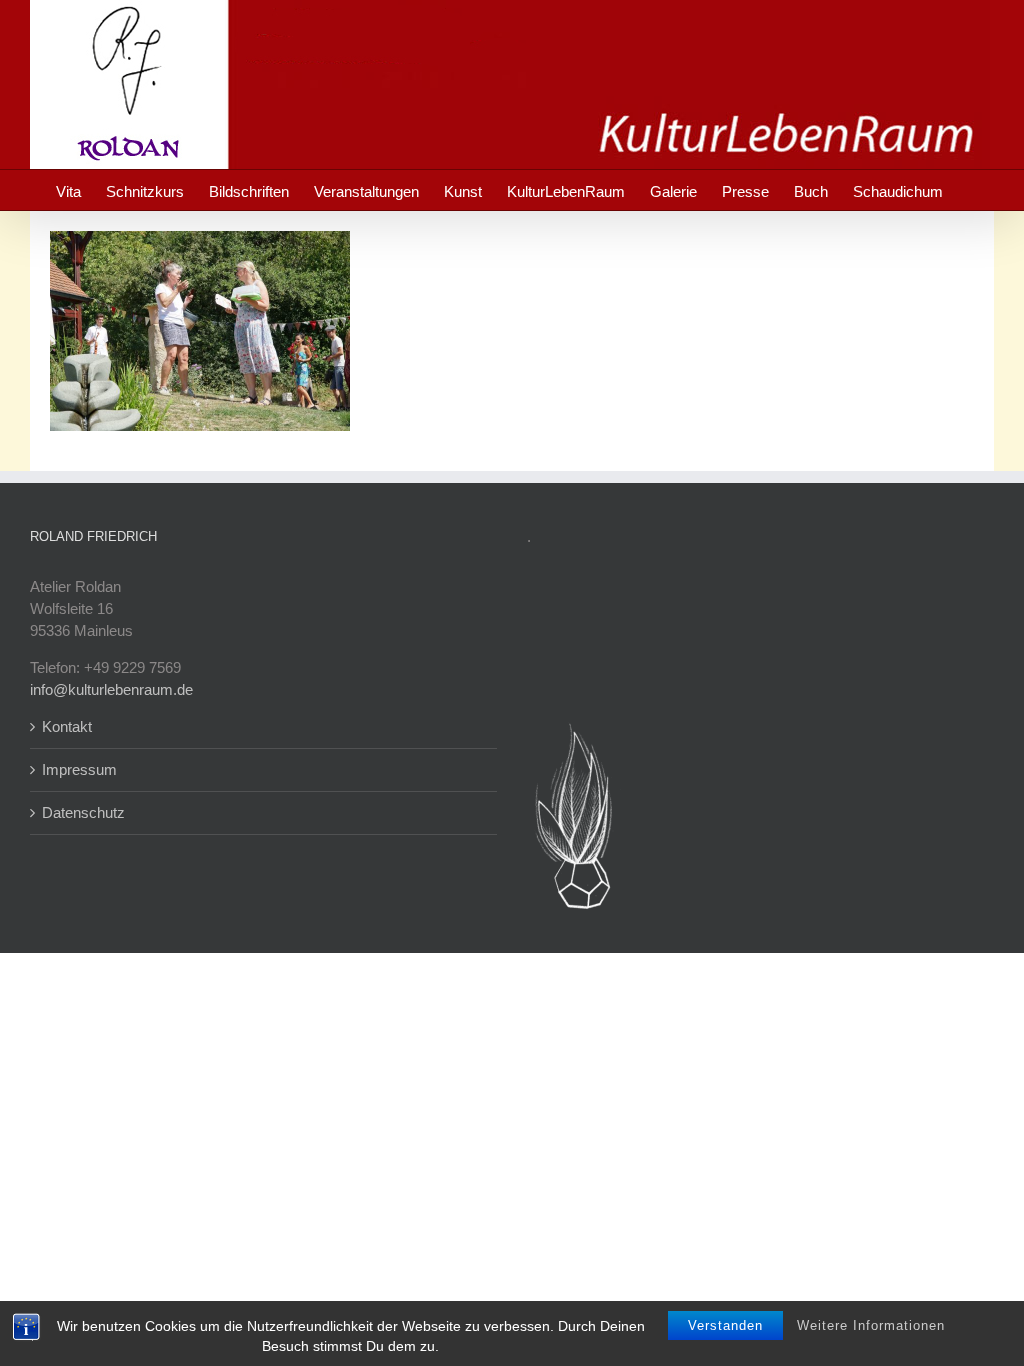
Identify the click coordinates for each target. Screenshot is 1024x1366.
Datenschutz (83, 812)
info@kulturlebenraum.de (111, 689)
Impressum (79, 769)
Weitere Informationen (871, 1325)
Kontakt (67, 726)
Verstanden (725, 1325)
